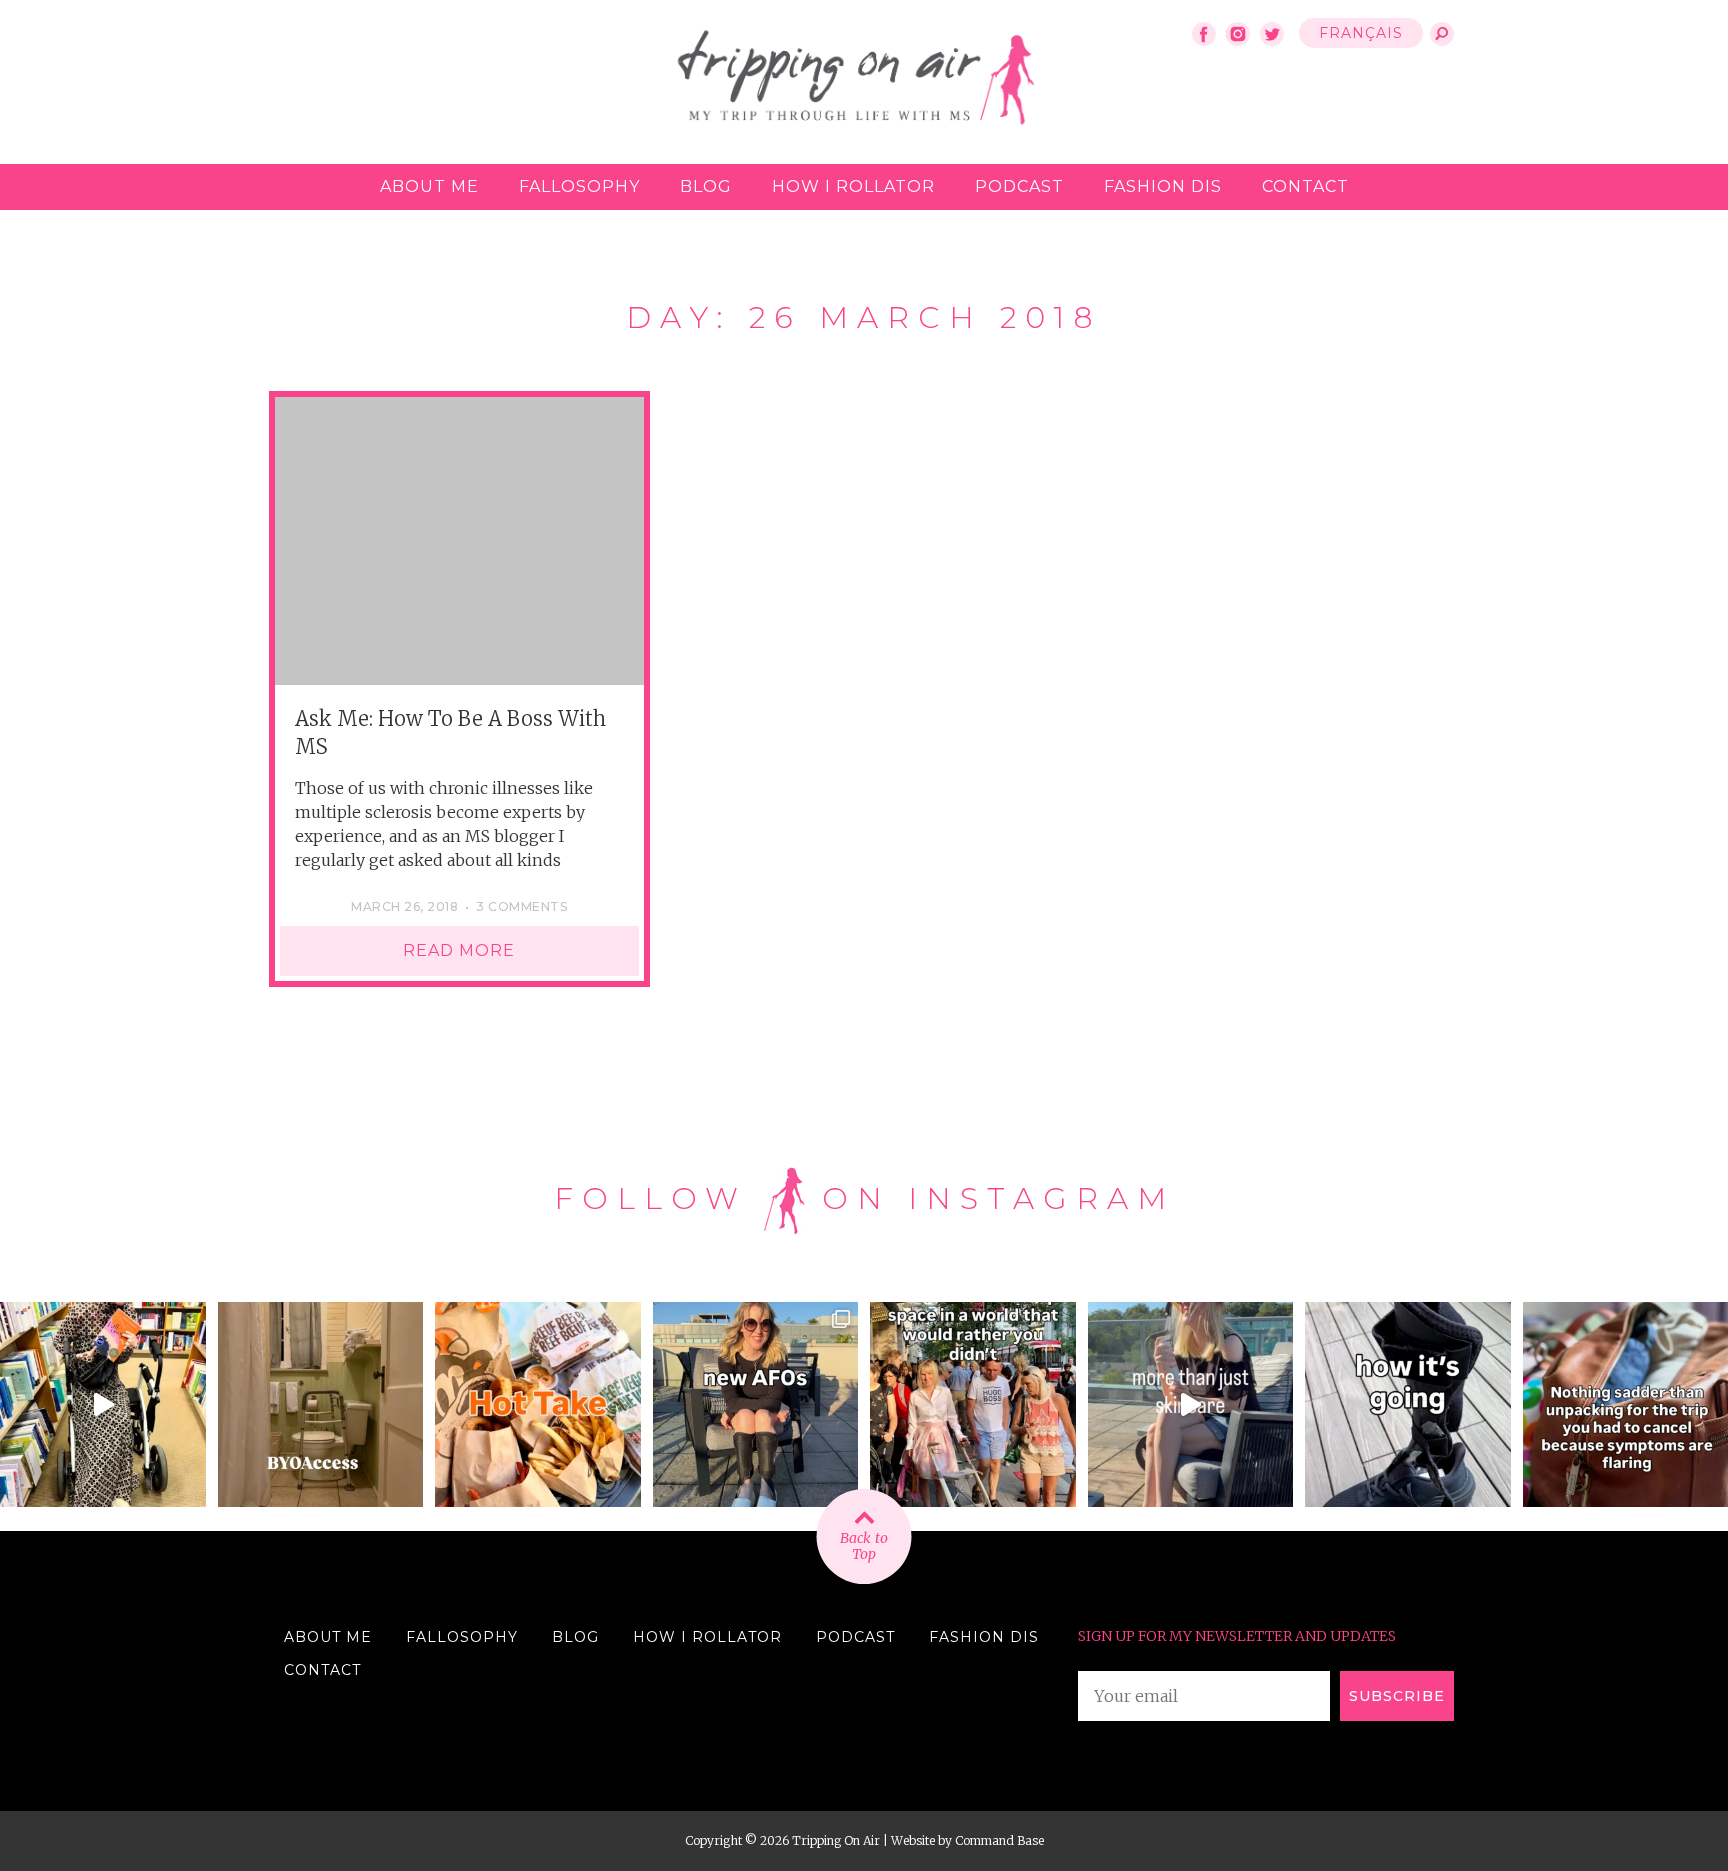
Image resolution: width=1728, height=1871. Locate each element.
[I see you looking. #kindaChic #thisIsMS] (973, 1405)
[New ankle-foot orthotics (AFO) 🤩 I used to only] (756, 1405)
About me (429, 186)
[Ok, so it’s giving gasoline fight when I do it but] (1191, 1405)
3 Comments (521, 906)
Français (1361, 33)
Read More (459, 950)
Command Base (999, 1840)
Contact (1305, 186)
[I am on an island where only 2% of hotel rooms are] (321, 1405)
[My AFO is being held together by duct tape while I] (1408, 1405)
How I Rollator (853, 186)
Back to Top (864, 1546)
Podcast (1019, 186)
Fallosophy (579, 186)
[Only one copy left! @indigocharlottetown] (103, 1405)
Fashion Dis (1163, 186)
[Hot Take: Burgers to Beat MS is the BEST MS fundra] (538, 1405)
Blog (706, 186)
